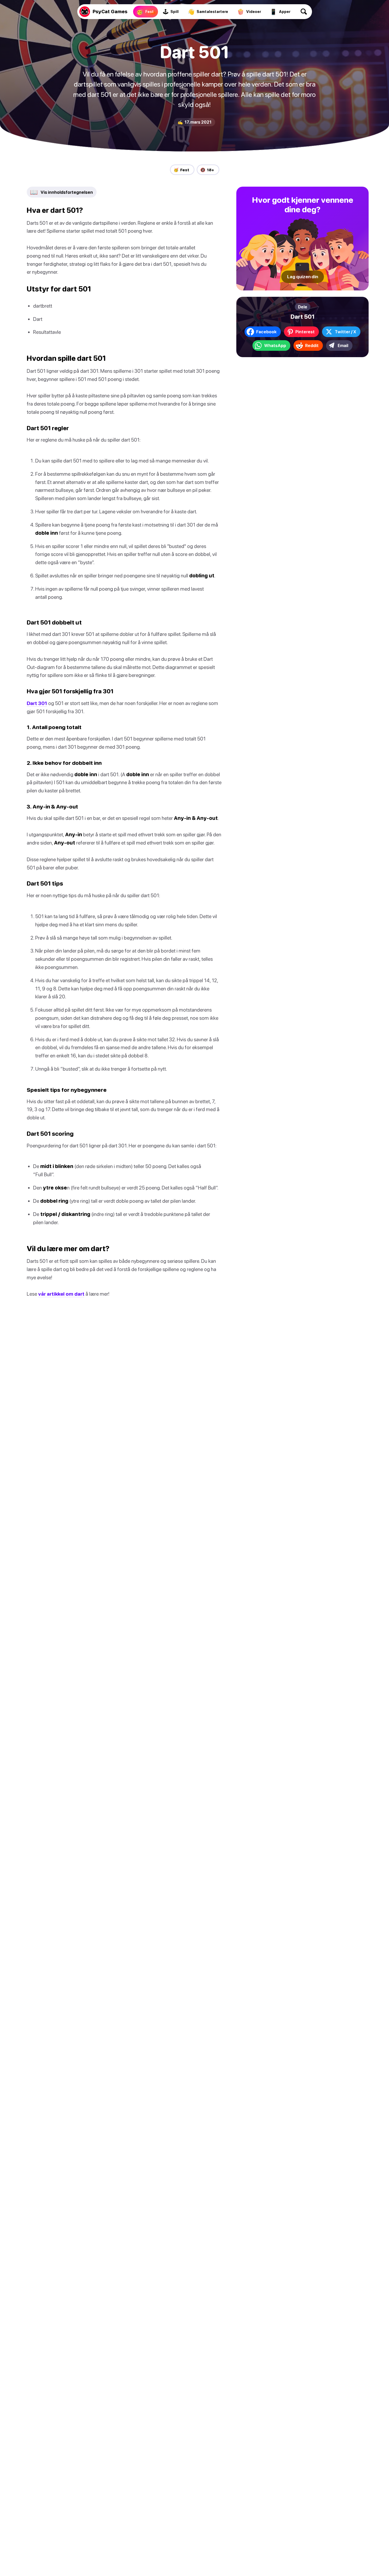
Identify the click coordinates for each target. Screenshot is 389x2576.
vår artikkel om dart (61, 1294)
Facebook (266, 332)
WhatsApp (275, 345)
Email (343, 345)
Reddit (312, 345)
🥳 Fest (181, 170)
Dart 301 (37, 703)
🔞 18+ (207, 170)
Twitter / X (345, 332)
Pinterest (305, 332)
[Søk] (304, 12)
